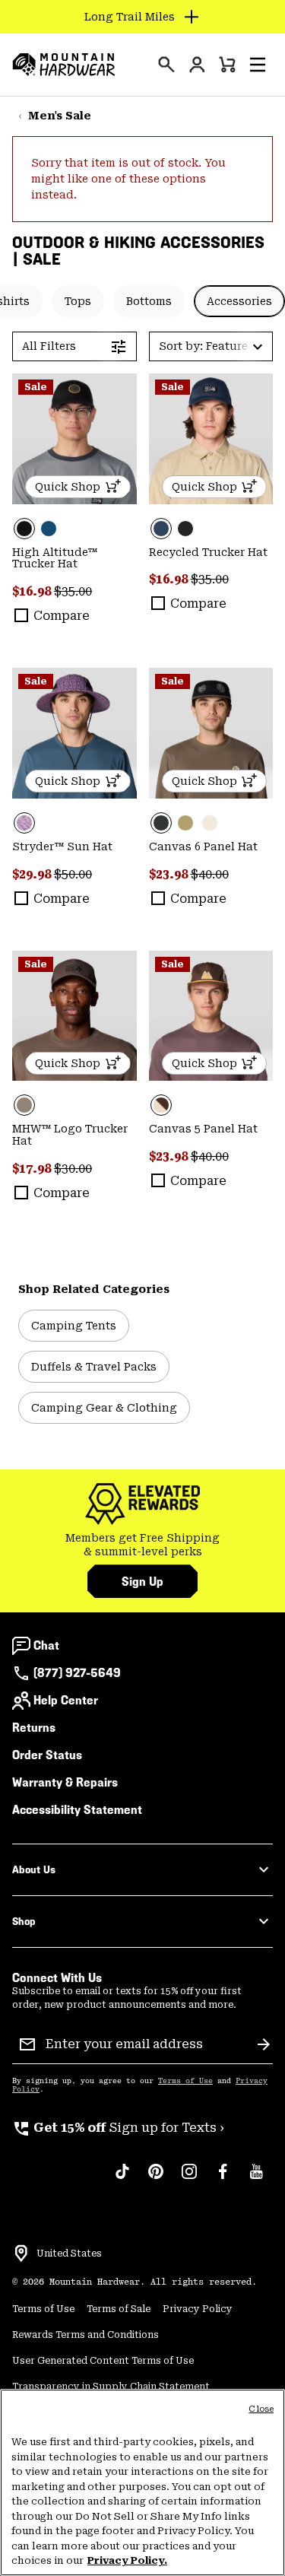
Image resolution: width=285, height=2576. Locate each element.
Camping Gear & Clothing (104, 1408)
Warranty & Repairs (65, 1782)
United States (69, 2254)
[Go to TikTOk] (122, 2179)
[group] (142, 1545)
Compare (62, 616)
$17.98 (33, 1169)
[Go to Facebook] (223, 2179)
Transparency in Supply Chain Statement (111, 2387)
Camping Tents (74, 1326)
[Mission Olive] (185, 823)
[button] (258, 65)
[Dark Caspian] (49, 529)
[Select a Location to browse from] (21, 2254)
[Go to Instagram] (189, 2179)
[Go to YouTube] (256, 2179)
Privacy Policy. (127, 2560)
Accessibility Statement (77, 1810)
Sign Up (142, 1582)
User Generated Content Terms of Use (103, 2361)
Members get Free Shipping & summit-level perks (142, 1545)
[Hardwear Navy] (211, 439)
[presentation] (166, 65)
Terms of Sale (119, 2309)
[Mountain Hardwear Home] (64, 65)
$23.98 (170, 874)
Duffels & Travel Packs (94, 1367)
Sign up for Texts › (118, 2128)
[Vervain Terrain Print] (74, 733)
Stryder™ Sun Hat (62, 846)
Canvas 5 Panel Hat (203, 1129)
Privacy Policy (198, 2309)
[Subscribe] (264, 2044)
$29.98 (33, 874)
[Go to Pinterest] (156, 2179)
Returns (34, 1728)
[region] (142, 2482)
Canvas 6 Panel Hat (203, 846)
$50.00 (73, 874)
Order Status (47, 1755)
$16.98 (33, 591)
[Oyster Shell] (210, 823)
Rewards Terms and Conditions (85, 2335)
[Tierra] (74, 1016)
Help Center (66, 1700)
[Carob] (211, 1016)
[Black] (74, 439)
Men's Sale (60, 116)
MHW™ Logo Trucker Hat (70, 1135)
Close (261, 2409)
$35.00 (73, 591)
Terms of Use (185, 2081)
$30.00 (73, 1169)
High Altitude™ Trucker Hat (55, 558)
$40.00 (210, 874)
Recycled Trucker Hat (208, 552)
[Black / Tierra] (211, 733)
